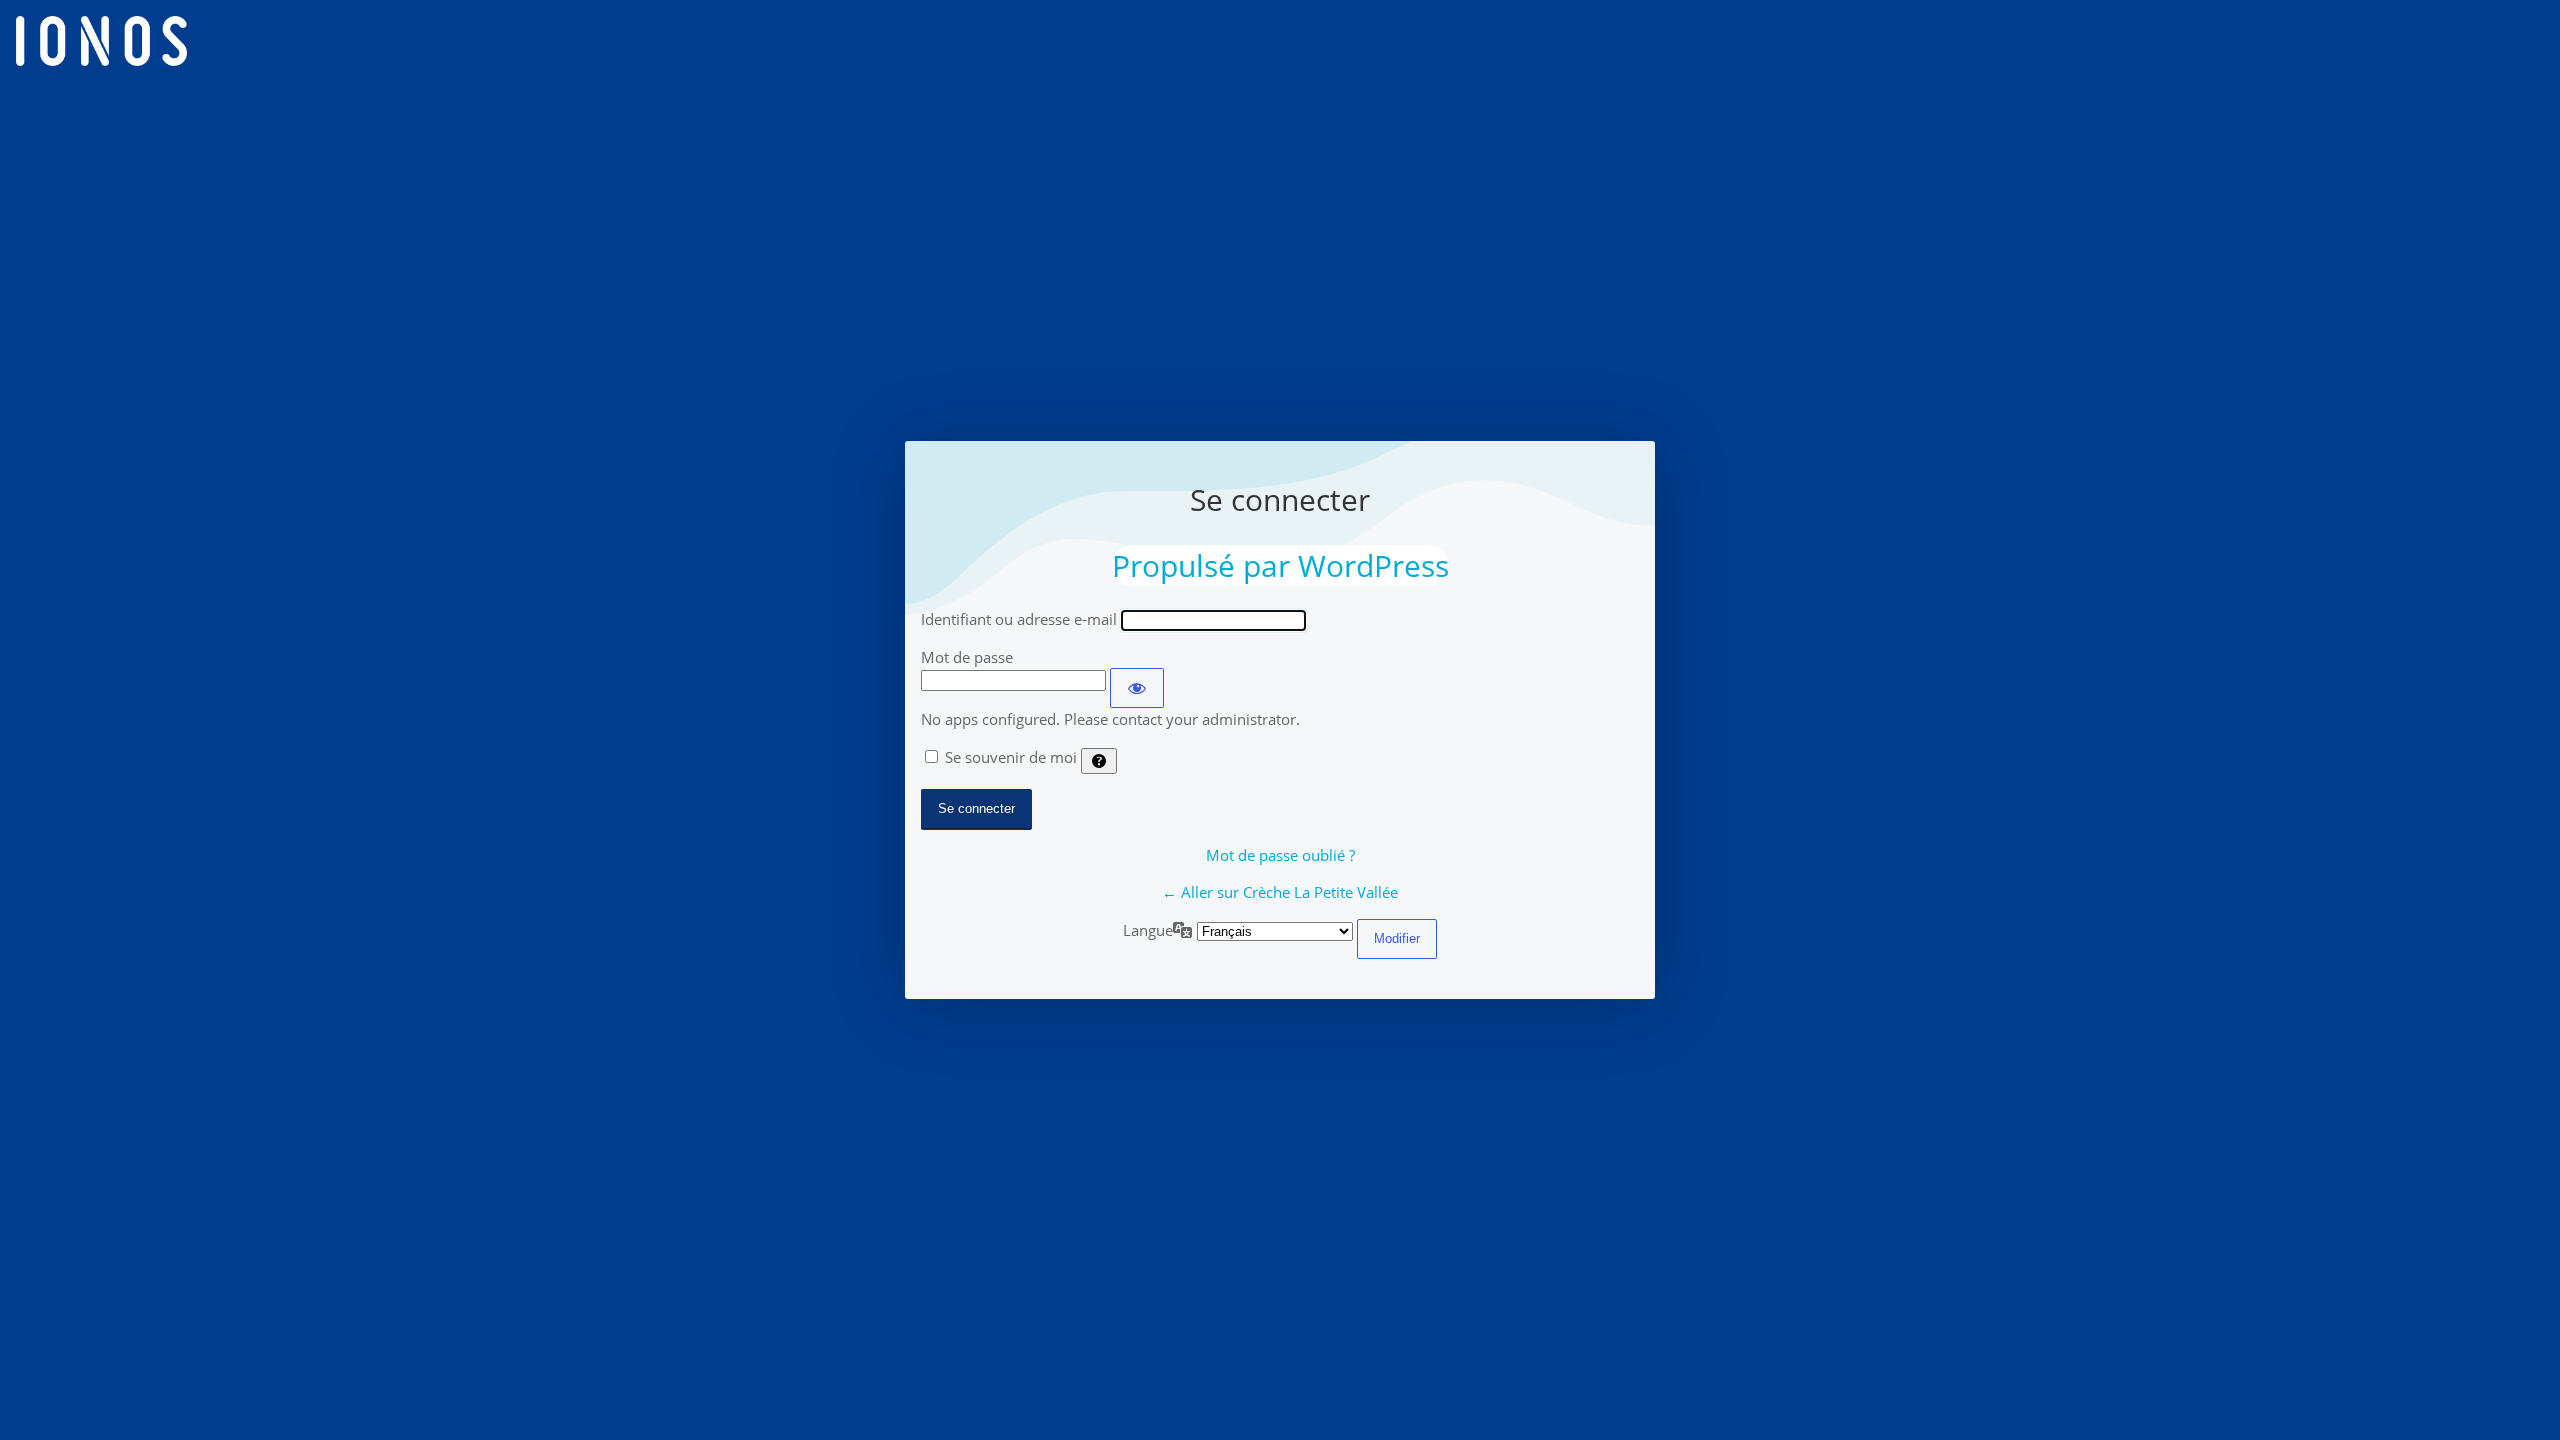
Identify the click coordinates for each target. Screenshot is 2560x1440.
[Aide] (1099, 761)
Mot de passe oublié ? (1280, 855)
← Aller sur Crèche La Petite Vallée (1280, 892)
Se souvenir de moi (1011, 757)
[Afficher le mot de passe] (1137, 688)
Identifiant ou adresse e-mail (1019, 619)
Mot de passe (967, 657)
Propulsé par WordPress (1280, 565)
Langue (1148, 930)
